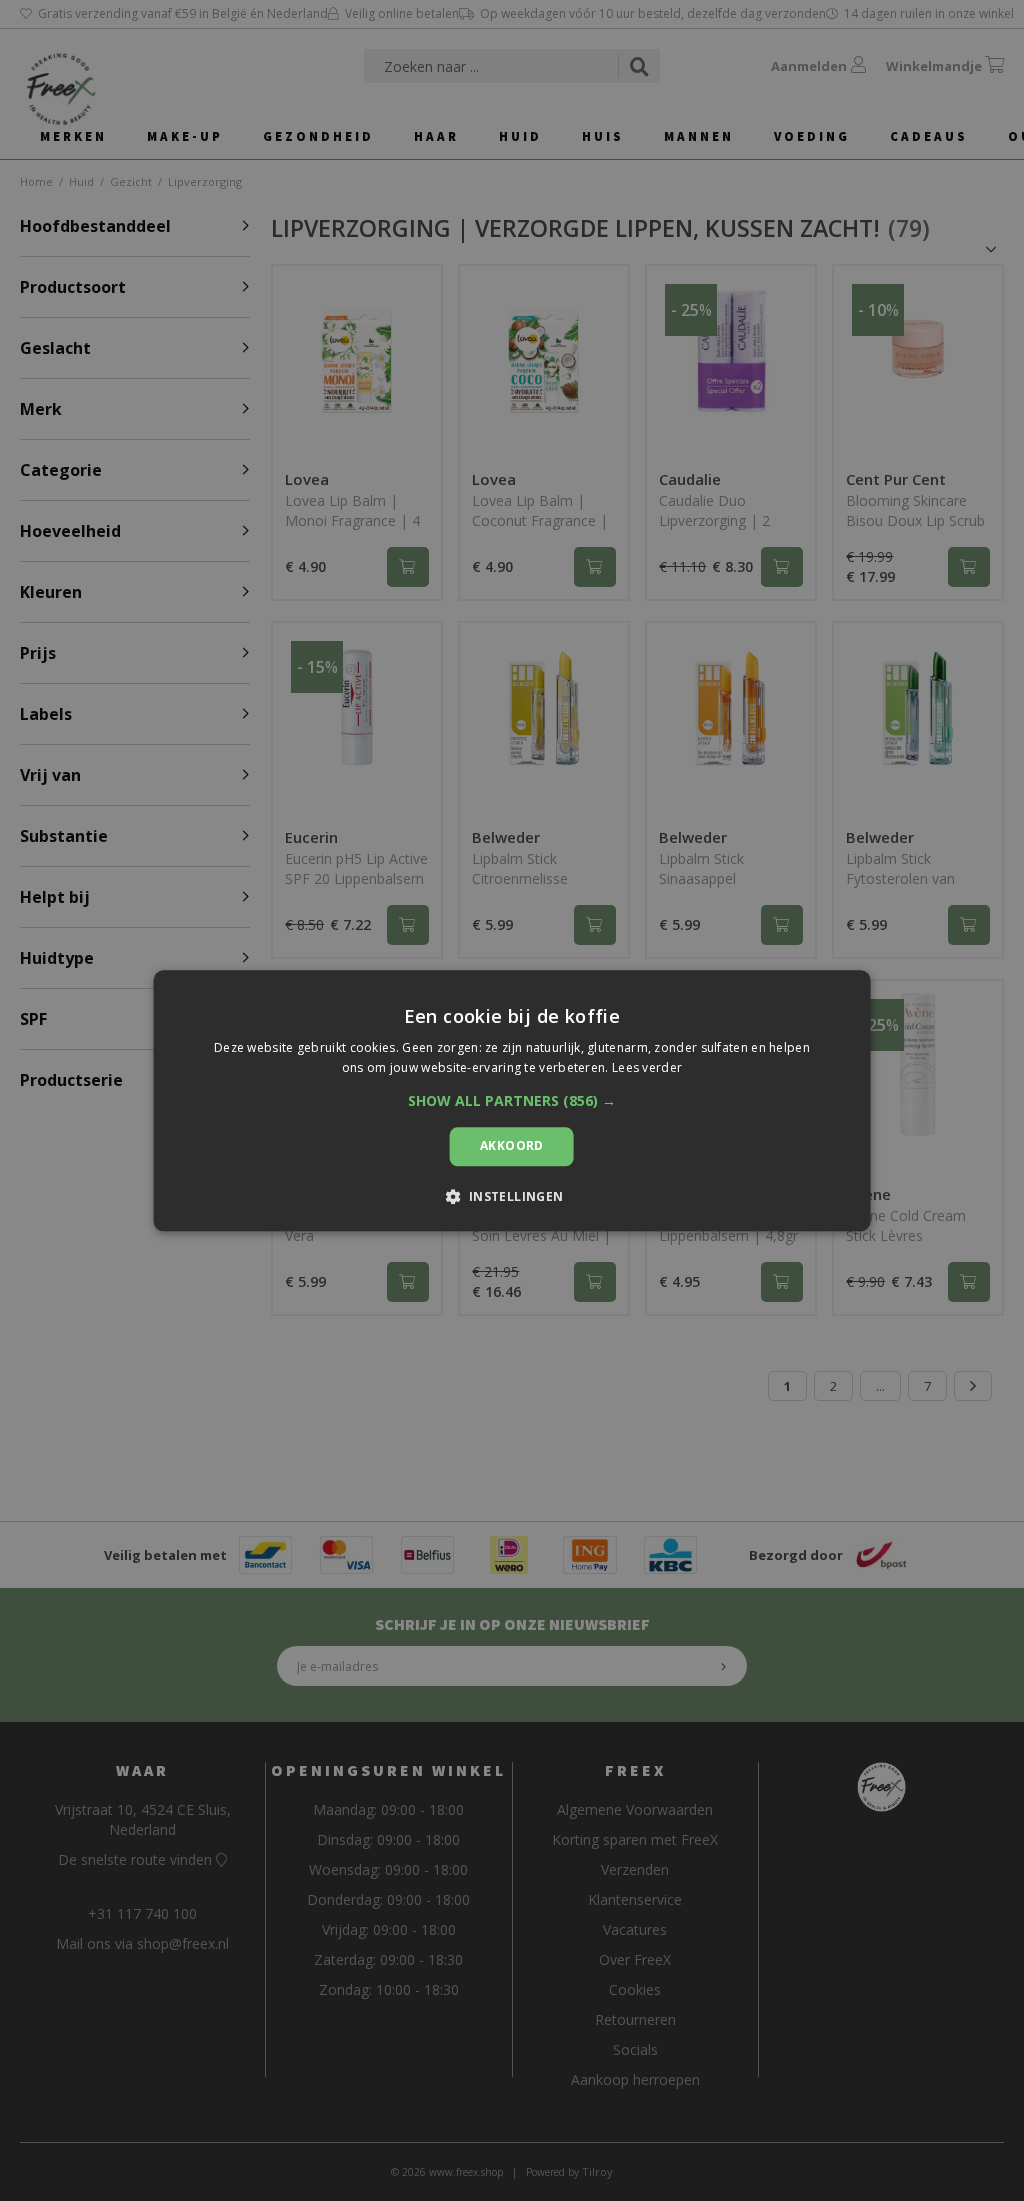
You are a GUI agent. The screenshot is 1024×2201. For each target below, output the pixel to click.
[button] (512, 1102)
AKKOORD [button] (512, 1146)
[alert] (512, 1100)
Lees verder (647, 1067)
